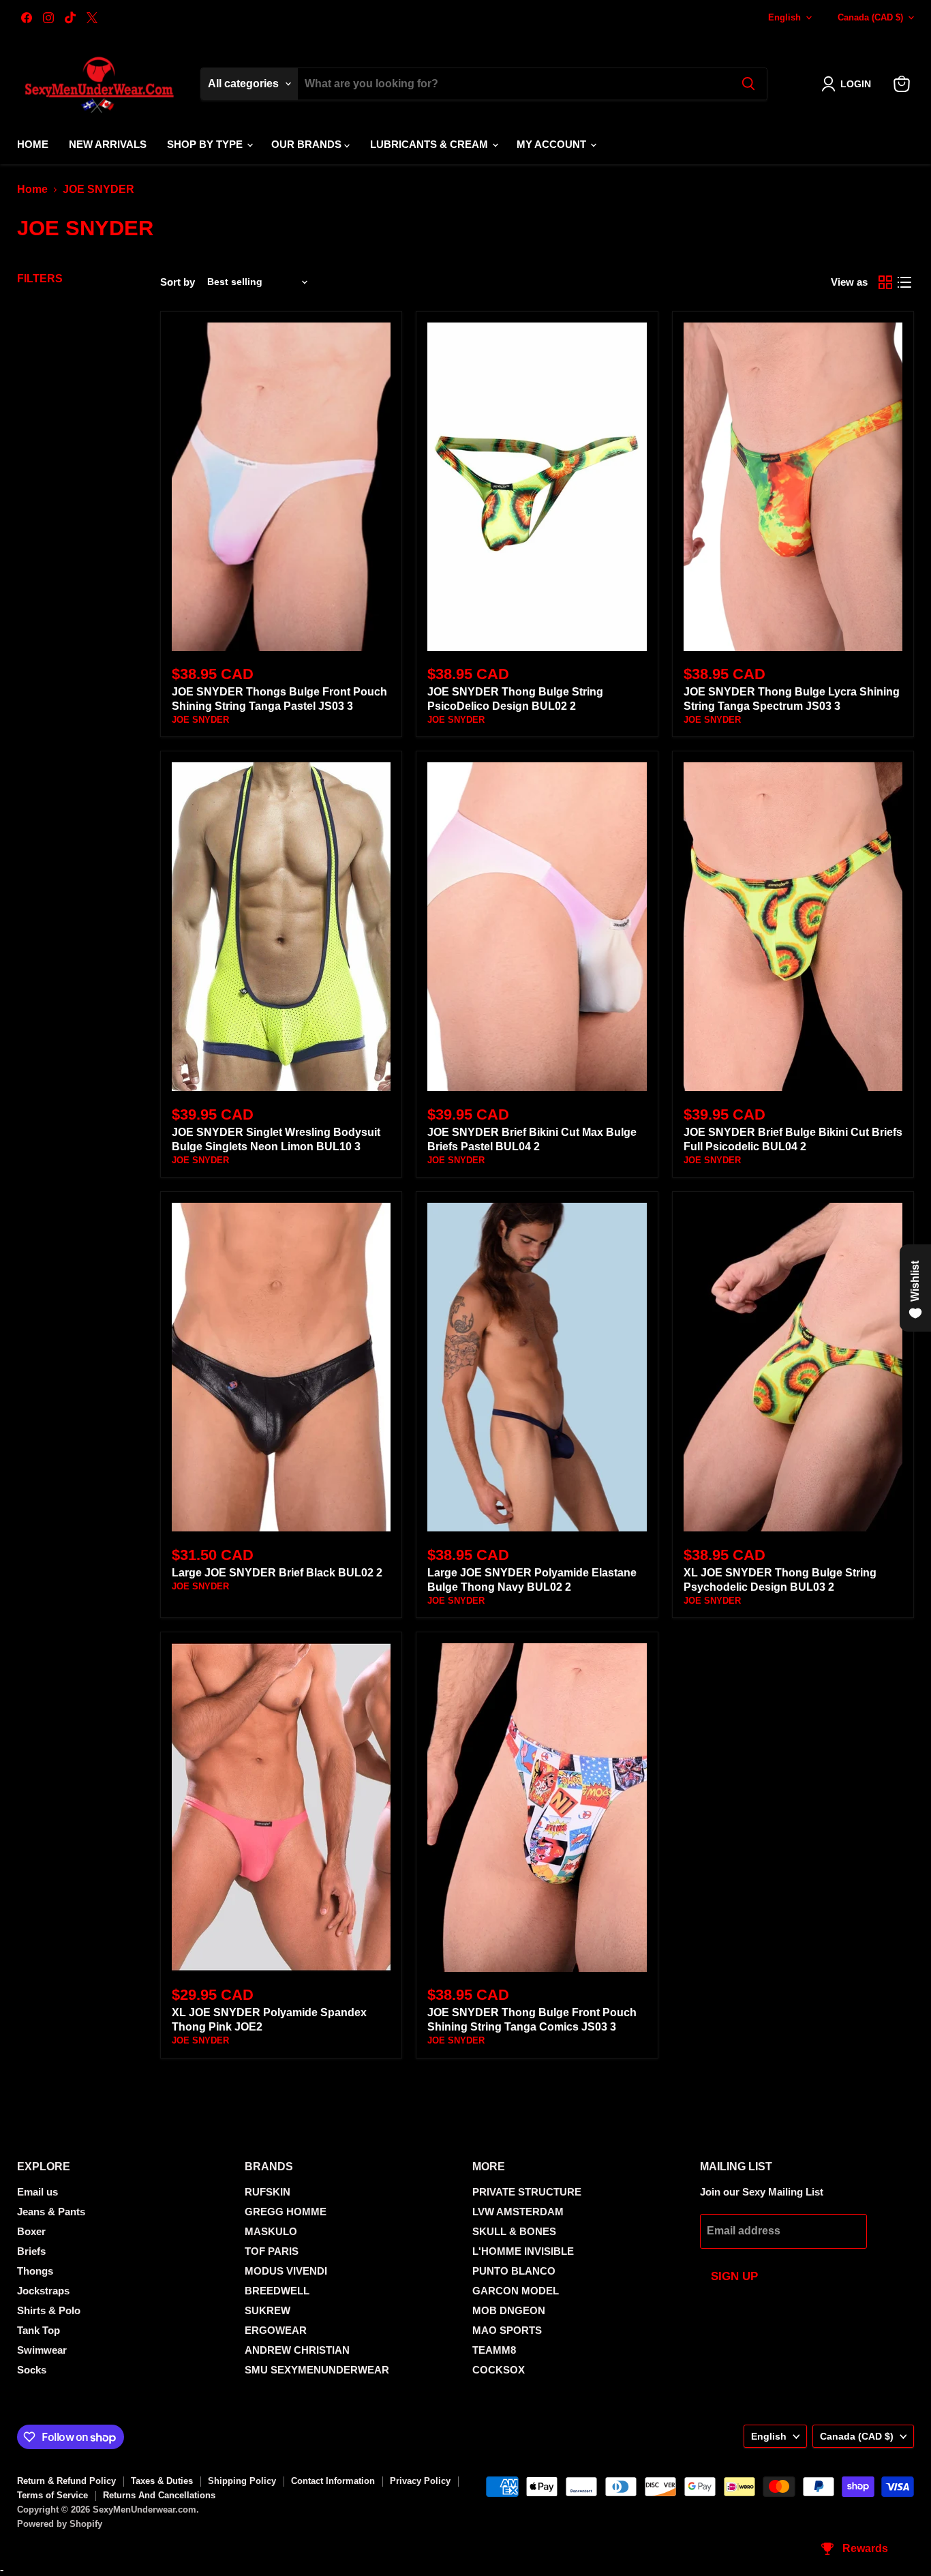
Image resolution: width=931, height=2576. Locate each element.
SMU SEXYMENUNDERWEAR (317, 2370)
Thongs (35, 2271)
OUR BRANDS (308, 144)
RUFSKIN (268, 2192)
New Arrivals (108, 144)
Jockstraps (43, 2291)
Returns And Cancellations (159, 2495)
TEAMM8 (494, 2350)
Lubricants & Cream (430, 144)
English (784, 17)
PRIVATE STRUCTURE (527, 2192)
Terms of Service (52, 2495)
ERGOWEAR (276, 2330)
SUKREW (268, 2310)
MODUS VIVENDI (286, 2271)
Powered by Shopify (60, 2524)
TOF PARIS (272, 2251)
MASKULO (271, 2231)
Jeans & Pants (51, 2212)
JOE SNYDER (200, 720)
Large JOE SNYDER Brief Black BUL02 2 (277, 1573)
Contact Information (333, 2481)
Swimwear (42, 2350)
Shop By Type (206, 144)
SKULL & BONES (514, 2231)
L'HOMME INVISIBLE (523, 2251)
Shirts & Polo (49, 2310)
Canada (870, 17)
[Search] (748, 84)
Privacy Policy (420, 2481)
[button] (849, 84)
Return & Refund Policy (66, 2481)
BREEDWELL (277, 2291)
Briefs (31, 2251)
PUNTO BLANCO (514, 2271)
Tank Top (39, 2330)
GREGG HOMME (286, 2212)
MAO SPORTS (507, 2330)
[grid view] (885, 282)
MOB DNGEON (509, 2310)
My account (553, 144)
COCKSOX (499, 2370)
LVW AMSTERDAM (518, 2212)
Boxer (31, 2231)
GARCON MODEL (516, 2291)
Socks (32, 2370)
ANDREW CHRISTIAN (297, 2350)
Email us (37, 2192)
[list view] (904, 282)
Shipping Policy (242, 2481)
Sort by (178, 282)
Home (33, 144)
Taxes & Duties (162, 2481)
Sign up (734, 2276)
